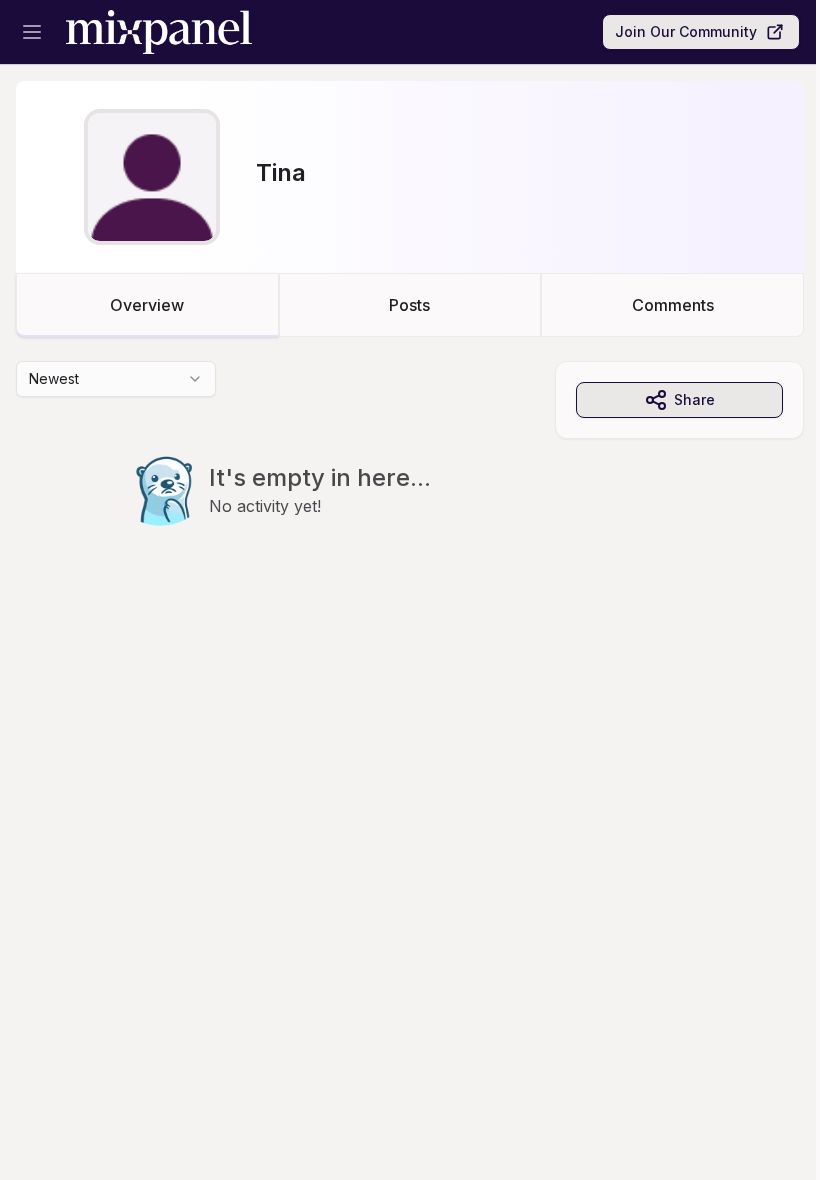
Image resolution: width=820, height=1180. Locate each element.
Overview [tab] (147, 305)
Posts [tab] (409, 305)
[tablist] (410, 305)
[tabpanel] (410, 484)
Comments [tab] (673, 305)
